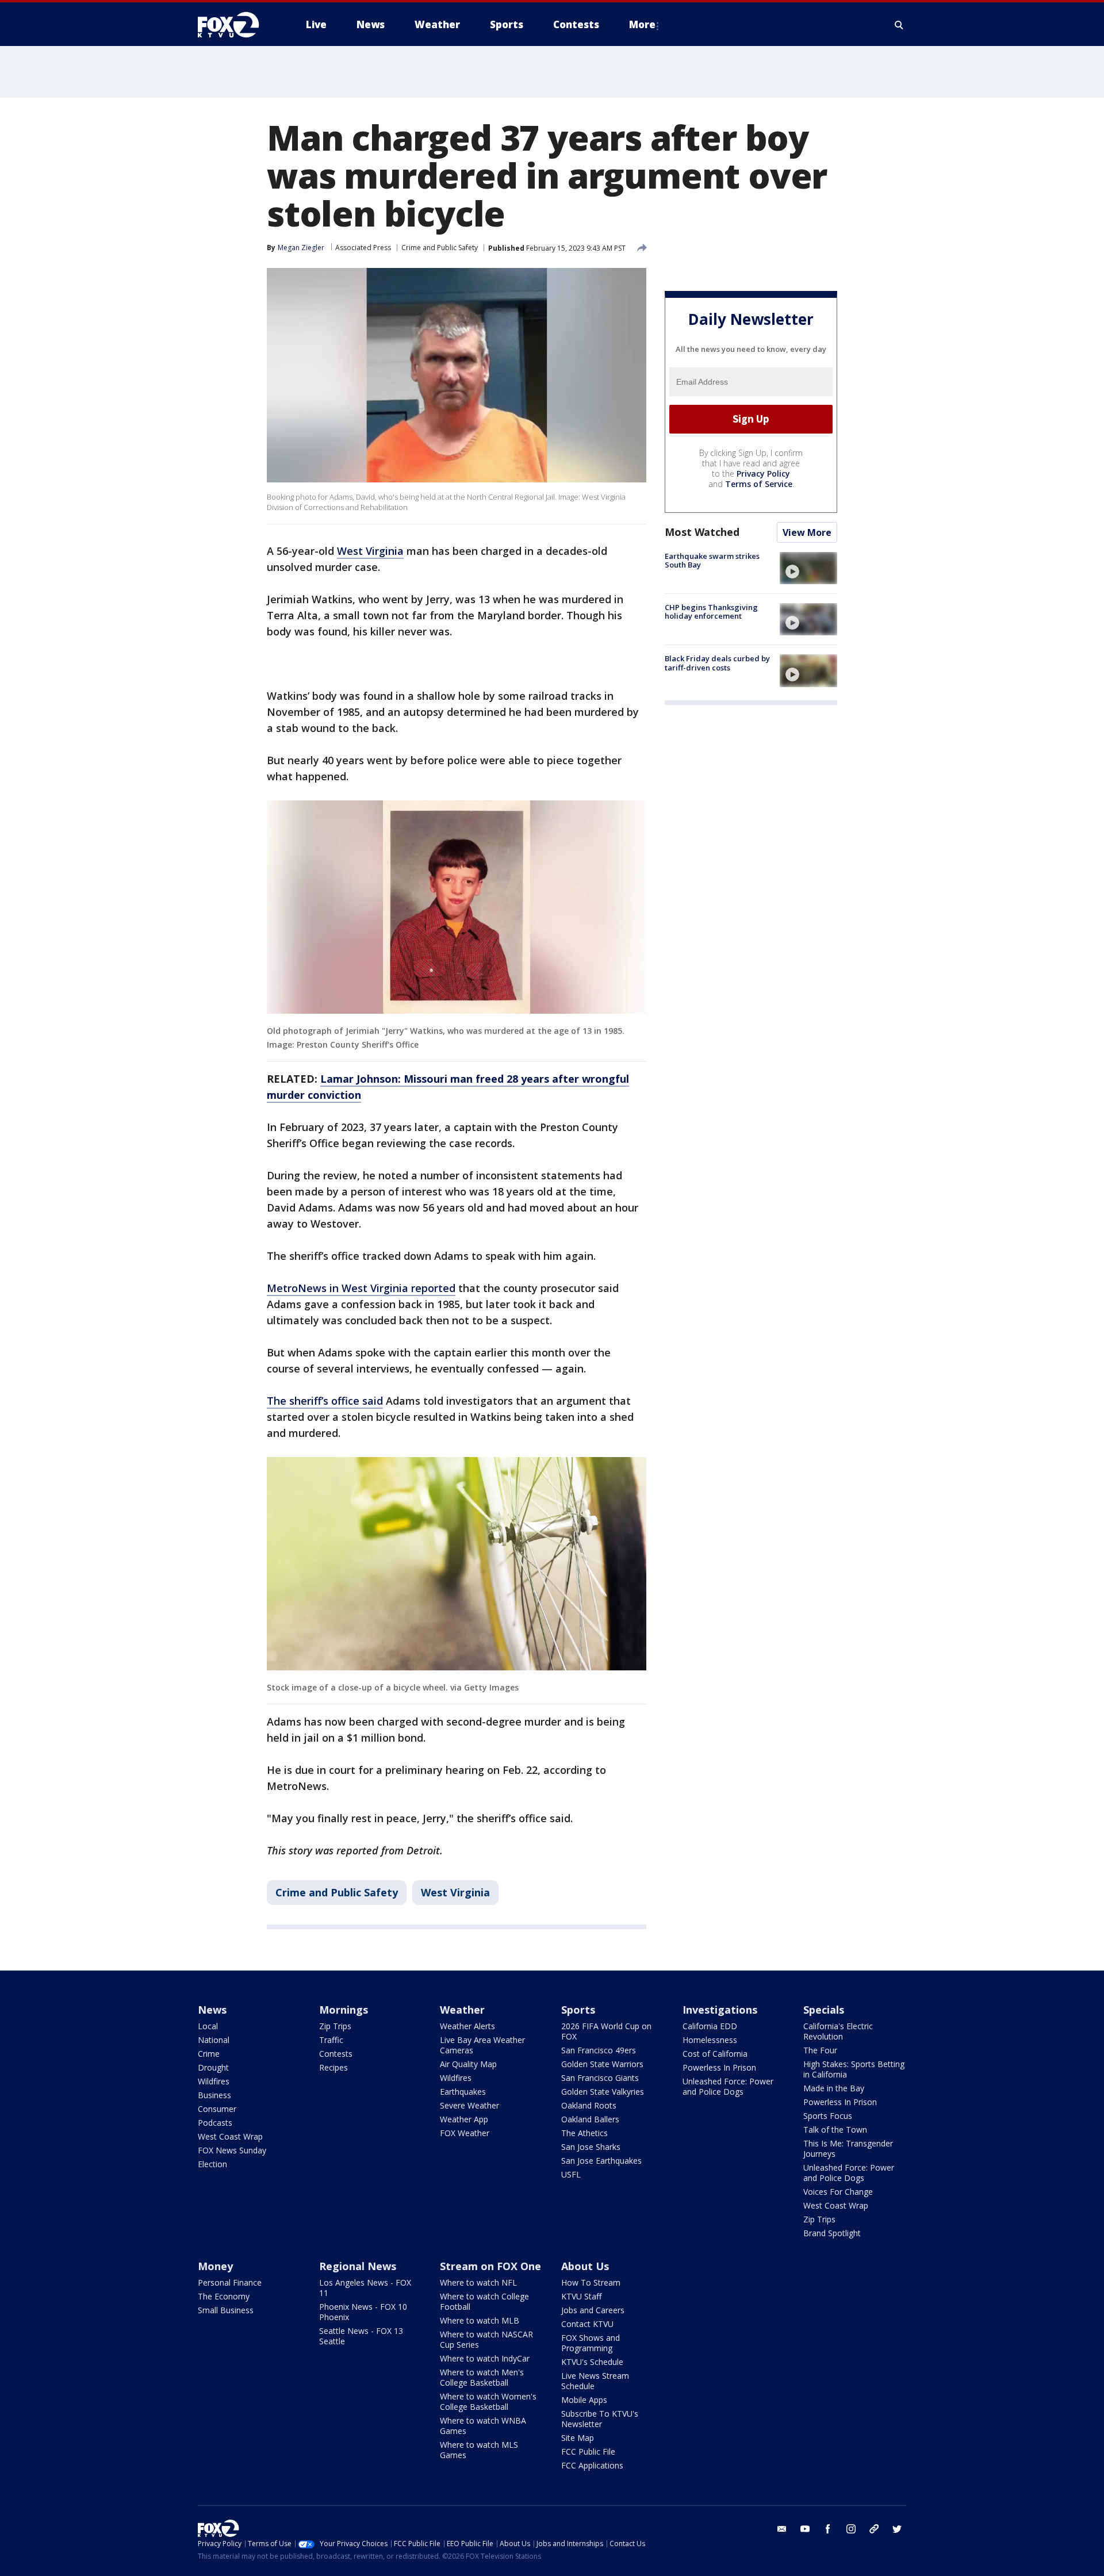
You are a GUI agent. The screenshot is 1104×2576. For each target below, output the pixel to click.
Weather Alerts (467, 2026)
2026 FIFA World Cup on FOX (606, 2031)
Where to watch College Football (484, 2301)
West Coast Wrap (230, 2136)
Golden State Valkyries (603, 2092)
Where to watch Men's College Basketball (482, 2377)
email (782, 2529)
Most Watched (702, 532)
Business (214, 2095)
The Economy (224, 2296)
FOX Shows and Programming (591, 2343)
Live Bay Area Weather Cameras (482, 2045)
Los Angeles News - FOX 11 (365, 2288)
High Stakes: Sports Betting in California (854, 2069)
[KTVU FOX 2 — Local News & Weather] (236, 25)
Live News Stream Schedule (595, 2381)
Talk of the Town (835, 2130)
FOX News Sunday (232, 2150)
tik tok (874, 2529)
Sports (578, 2010)
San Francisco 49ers (599, 2050)
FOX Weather (465, 2133)
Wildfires (214, 2081)
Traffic (331, 2040)
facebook (828, 2529)
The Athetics (584, 2133)
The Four (820, 2050)
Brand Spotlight (832, 2233)
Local (208, 2026)
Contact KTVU (587, 2324)
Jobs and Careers (593, 2310)
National (214, 2040)
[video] (808, 568)
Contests (336, 2054)
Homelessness (710, 2040)
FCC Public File (588, 2452)
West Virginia (370, 551)
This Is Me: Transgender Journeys (848, 2148)
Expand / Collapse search (899, 25)
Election (212, 2164)
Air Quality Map (468, 2064)
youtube (805, 2529)
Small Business (226, 2310)
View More (807, 532)
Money (215, 2266)
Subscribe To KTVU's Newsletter (600, 2419)
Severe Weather (469, 2105)
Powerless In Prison (719, 2067)
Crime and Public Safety (440, 248)
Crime (209, 2054)
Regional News (358, 2266)
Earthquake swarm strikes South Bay (712, 561)
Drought (213, 2067)
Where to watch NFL (478, 2282)
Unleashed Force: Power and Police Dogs (728, 2086)
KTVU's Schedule (592, 2362)
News (212, 2010)
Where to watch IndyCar (485, 2358)
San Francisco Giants (600, 2078)
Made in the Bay (834, 2088)
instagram (851, 2529)
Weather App (464, 2119)
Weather (462, 2010)
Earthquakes (463, 2092)
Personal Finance (230, 2282)
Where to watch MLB (480, 2320)
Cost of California (715, 2054)
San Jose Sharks (591, 2147)
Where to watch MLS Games (479, 2450)
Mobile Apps (584, 2400)
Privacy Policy (763, 474)
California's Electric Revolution (838, 2031)
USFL (571, 2174)
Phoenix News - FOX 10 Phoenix (363, 2312)
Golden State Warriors (602, 2064)
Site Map (578, 2438)
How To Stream (591, 2282)
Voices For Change (838, 2192)
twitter (897, 2529)
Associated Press (363, 248)
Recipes (333, 2067)
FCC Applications (592, 2465)
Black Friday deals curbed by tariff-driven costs (717, 663)
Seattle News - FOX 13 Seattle (361, 2336)
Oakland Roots (589, 2105)
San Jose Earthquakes (601, 2161)
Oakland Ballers (590, 2119)
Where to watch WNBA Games (483, 2426)
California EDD (710, 2026)
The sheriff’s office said (325, 1401)
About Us (585, 2266)
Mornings (344, 2010)
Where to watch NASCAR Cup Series (486, 2339)
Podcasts (215, 2123)
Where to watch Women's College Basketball (488, 2401)
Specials (824, 2010)
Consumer (217, 2109)
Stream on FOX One (490, 2266)
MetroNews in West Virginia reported (361, 1288)
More (642, 24)
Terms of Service (759, 484)
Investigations (720, 2010)
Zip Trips (335, 2026)
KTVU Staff (581, 2296)
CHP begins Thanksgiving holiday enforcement (711, 612)
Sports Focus (828, 2116)
